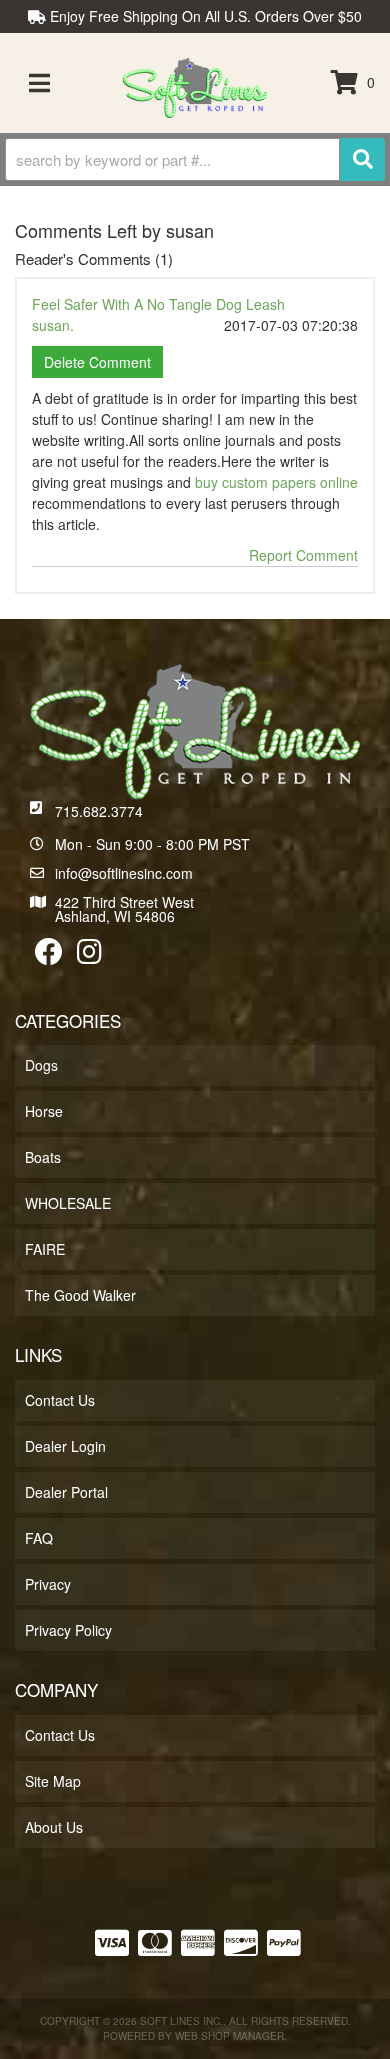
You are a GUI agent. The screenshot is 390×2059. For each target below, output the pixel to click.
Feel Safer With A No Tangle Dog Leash (158, 304)
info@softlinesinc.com (124, 873)
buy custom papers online (276, 482)
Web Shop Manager (229, 2036)
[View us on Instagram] (89, 956)
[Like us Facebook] (49, 956)
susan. (53, 325)
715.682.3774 (99, 811)
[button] (195, 159)
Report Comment (303, 555)
